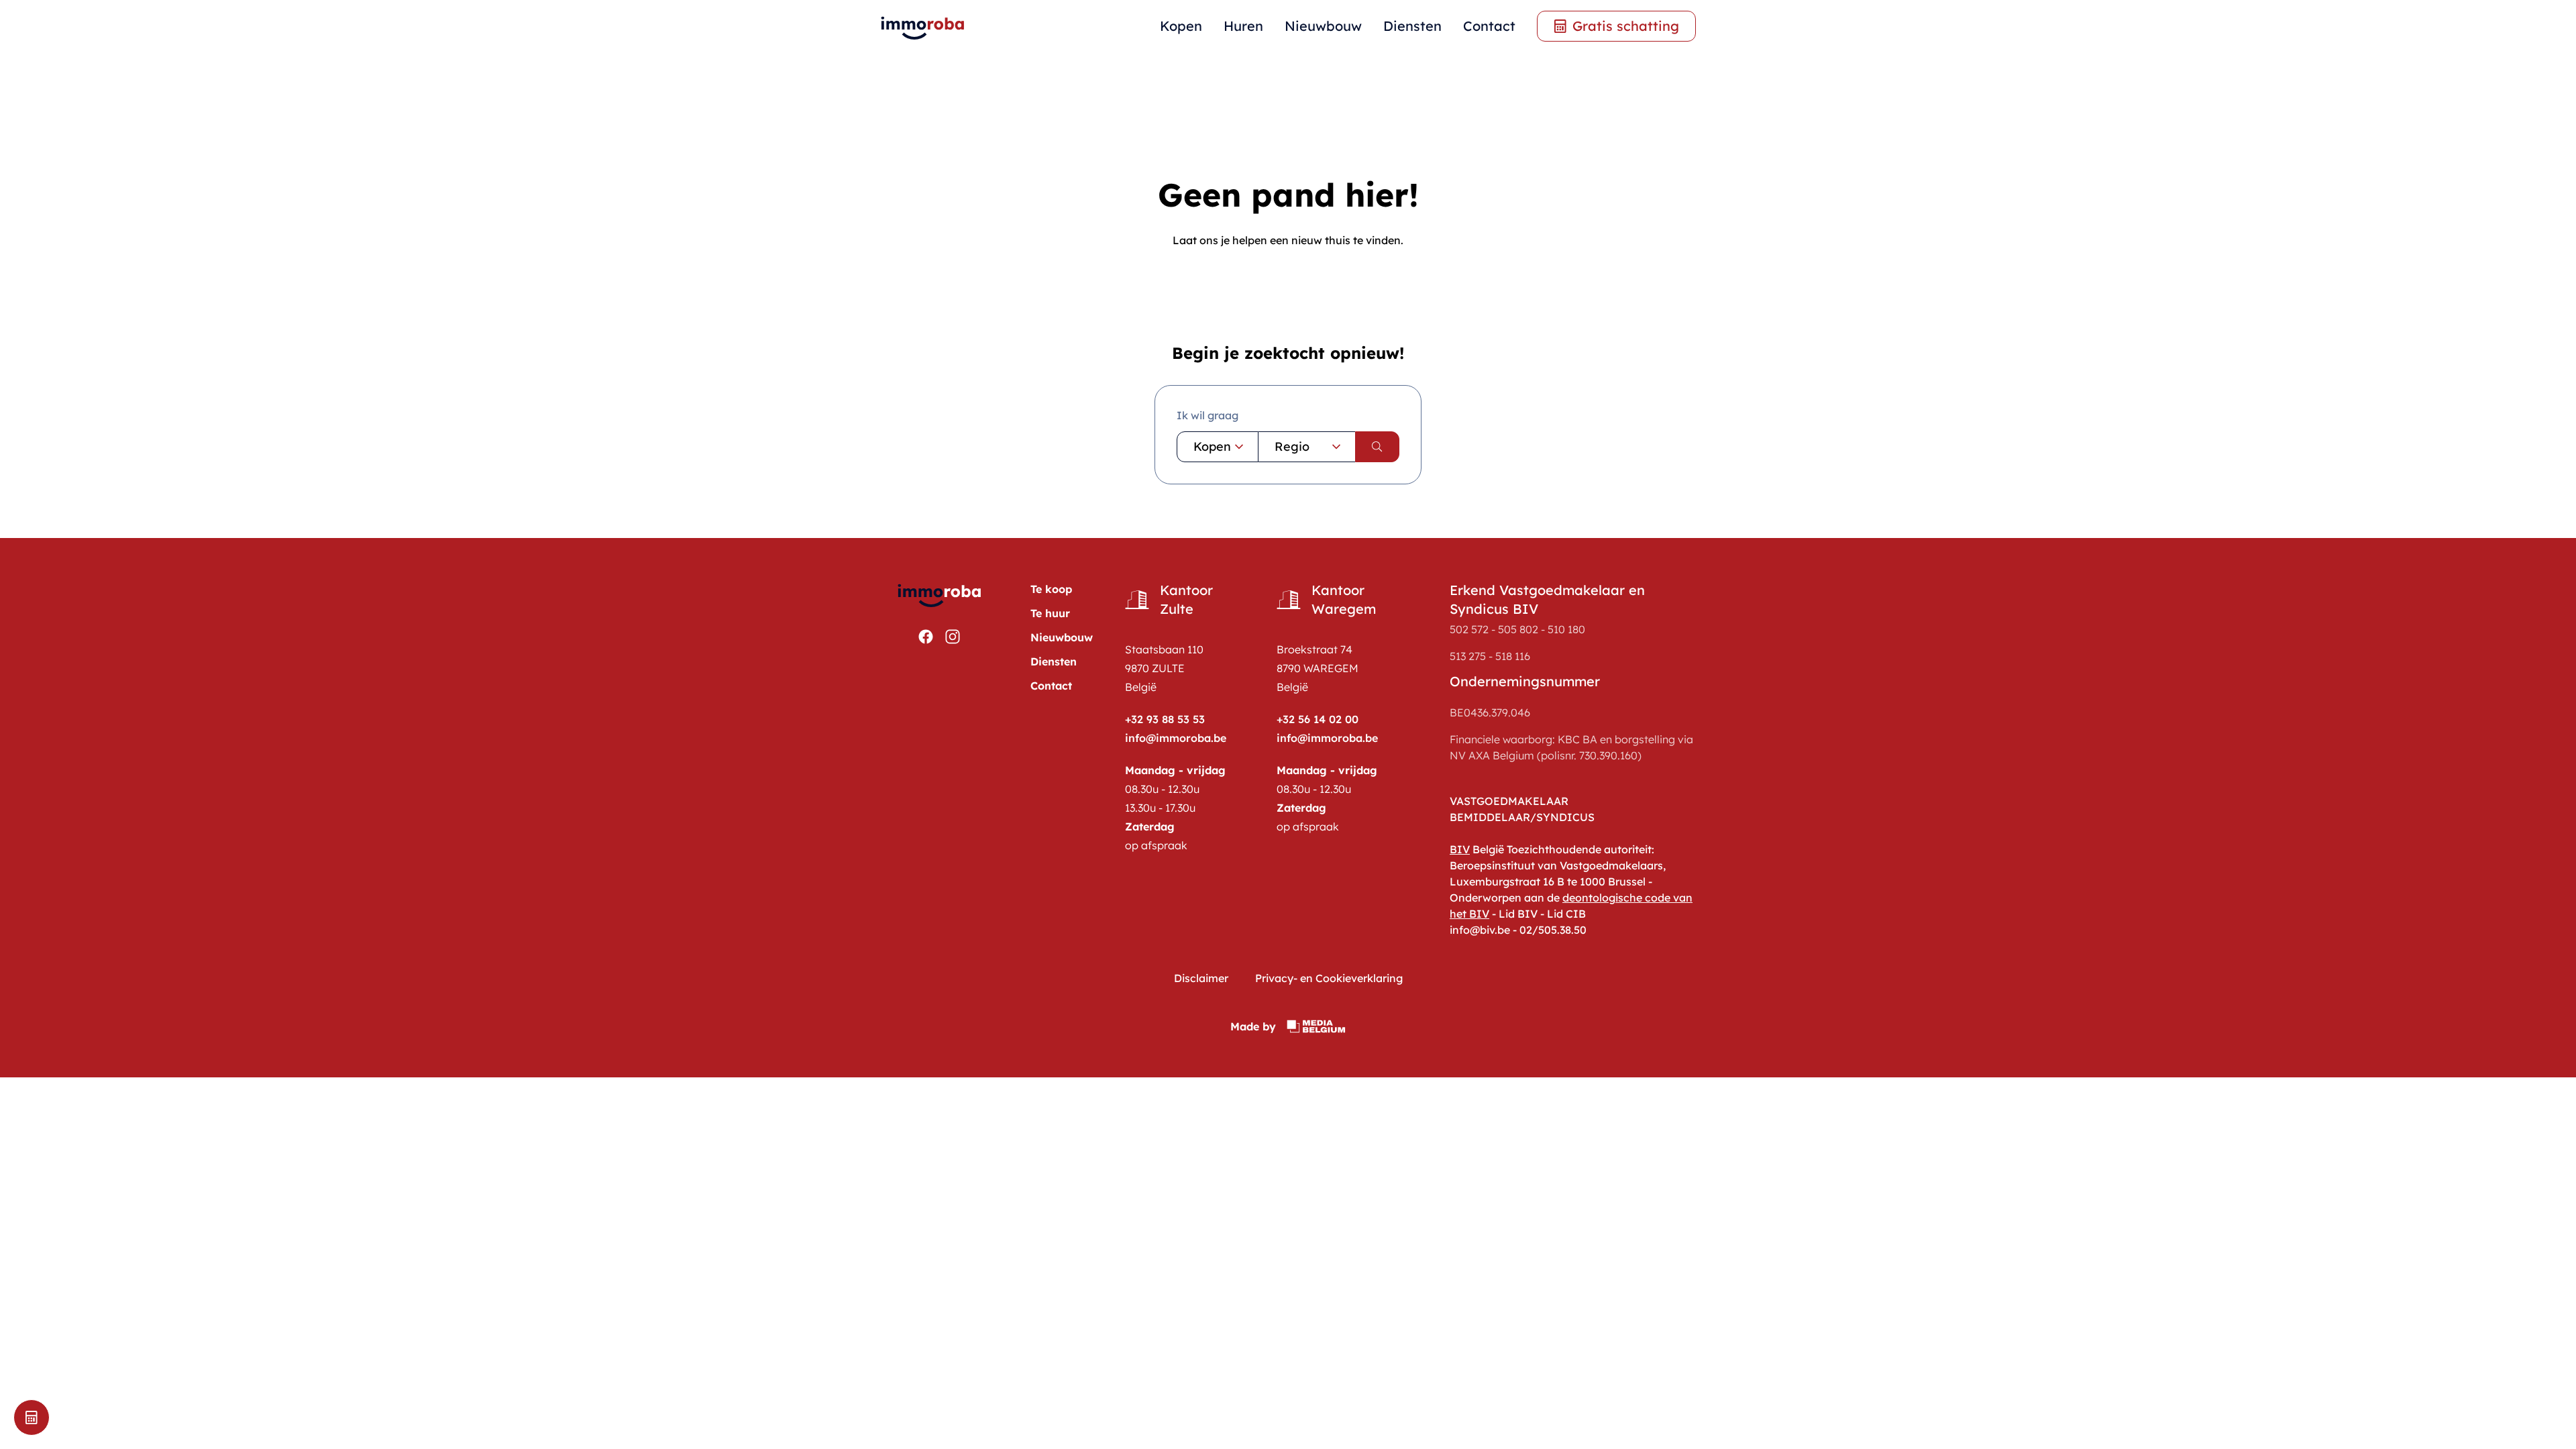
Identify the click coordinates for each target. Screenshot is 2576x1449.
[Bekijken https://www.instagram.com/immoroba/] (953, 637)
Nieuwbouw (1323, 26)
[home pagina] (923, 26)
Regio (1292, 446)
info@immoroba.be (1176, 738)
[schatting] (32, 1417)
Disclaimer (1201, 978)
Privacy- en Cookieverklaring (1329, 978)
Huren (1243, 26)
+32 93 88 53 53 (1165, 719)
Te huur (1050, 613)
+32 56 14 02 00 (1318, 719)
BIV (1460, 849)
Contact (1489, 26)
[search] (1377, 447)
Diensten (1412, 26)
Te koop (1051, 589)
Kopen (1181, 26)
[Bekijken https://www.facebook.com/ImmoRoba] (926, 637)
